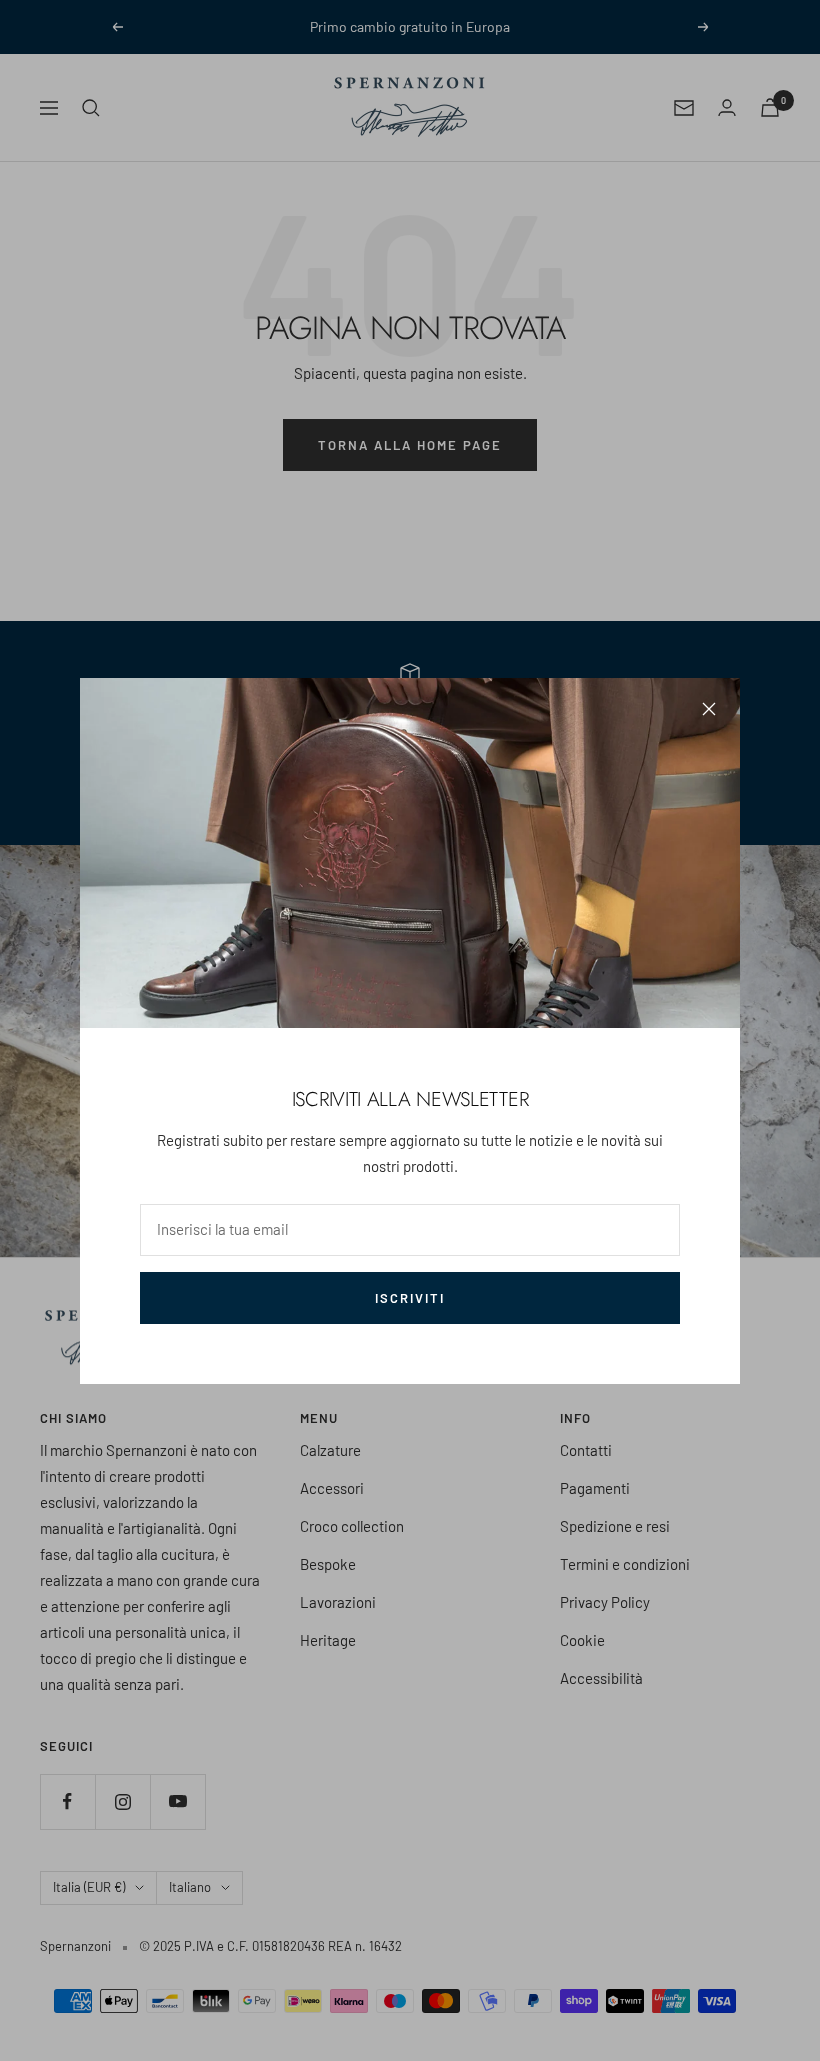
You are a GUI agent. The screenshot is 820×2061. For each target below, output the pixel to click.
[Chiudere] (709, 709)
